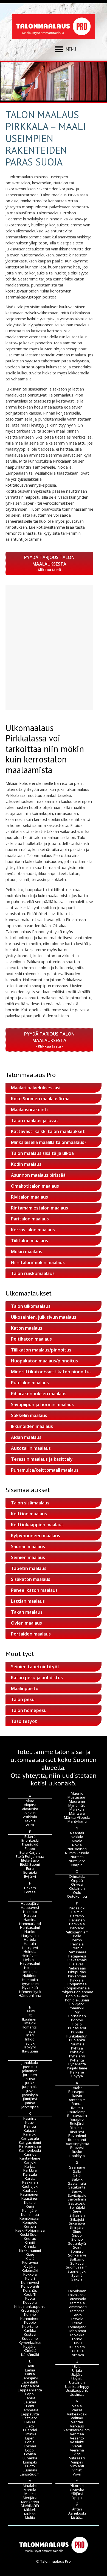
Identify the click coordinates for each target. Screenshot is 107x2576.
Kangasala (30, 2138)
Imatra (30, 2031)
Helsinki (30, 1960)
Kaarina (30, 2118)
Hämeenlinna (30, 1995)
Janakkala (30, 2063)
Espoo (30, 1849)
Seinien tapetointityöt (35, 1667)
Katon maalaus (27, 1328)
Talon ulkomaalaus (31, 1306)
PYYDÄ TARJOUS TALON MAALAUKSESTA (49, 561)
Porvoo (77, 2020)
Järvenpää (30, 2107)
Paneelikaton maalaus (34, 1590)
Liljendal (30, 2430)
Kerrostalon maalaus (33, 1230)
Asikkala (30, 1817)
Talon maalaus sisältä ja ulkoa (42, 1153)
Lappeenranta (30, 2390)
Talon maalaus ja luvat (35, 1120)
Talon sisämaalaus (30, 1503)
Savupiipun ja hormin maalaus (42, 1404)
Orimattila (77, 1876)
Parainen (77, 1920)
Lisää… (77, 2517)
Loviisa (30, 2454)
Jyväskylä (30, 2095)
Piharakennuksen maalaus (39, 1394)
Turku (77, 2343)
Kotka (30, 2298)
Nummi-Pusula (77, 1853)
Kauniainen (30, 2194)
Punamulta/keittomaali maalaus (45, 1470)
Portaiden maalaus (31, 1634)
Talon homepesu (29, 1710)
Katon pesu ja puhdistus (37, 1678)
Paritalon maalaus (30, 1219)
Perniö (77, 1948)
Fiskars (30, 1888)
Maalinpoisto (25, 1688)
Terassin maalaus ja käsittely (42, 1459)
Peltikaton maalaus (31, 1339)
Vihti (77, 2454)
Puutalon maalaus (30, 1383)
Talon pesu (23, 1699)
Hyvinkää (30, 1988)
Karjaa (30, 2166)
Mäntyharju (77, 1821)
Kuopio (30, 2322)
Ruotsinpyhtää (77, 2144)
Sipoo (77, 2235)
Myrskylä (77, 1809)
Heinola (30, 1951)
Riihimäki (77, 2128)
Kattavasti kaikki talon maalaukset (48, 1131)
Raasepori (77, 2092)
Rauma (77, 2108)
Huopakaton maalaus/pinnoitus (44, 1361)
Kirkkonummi (30, 2250)
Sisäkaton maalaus (31, 1579)
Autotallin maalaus (31, 1448)
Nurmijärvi (77, 1861)
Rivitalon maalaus (29, 1197)
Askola (30, 1821)
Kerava (30, 2226)
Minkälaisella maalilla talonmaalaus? (49, 1142)
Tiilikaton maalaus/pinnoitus (41, 1350)
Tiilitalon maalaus (29, 1241)
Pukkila (77, 2032)
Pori (77, 2012)
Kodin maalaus (26, 1164)
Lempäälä (30, 2410)
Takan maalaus (27, 1612)
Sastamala (77, 2183)
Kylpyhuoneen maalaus (36, 1536)
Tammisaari (77, 2307)
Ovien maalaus (26, 1623)
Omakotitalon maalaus (35, 1186)
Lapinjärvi (30, 2378)
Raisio (77, 2096)
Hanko (30, 1932)
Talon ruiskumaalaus (33, 1273)
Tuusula (77, 2351)
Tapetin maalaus (29, 1568)
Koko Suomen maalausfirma (40, 1099)
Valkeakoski (77, 2414)
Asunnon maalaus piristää (38, 1175)
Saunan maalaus (28, 1546)
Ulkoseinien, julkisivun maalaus (44, 1317)
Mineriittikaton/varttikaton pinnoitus (51, 1372)
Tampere (77, 2311)
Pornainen (77, 2016)
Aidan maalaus (26, 1437)
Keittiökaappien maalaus (37, 1525)
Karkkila (30, 2170)
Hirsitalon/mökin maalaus (38, 1262)
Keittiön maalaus (29, 1514)
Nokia (77, 1845)
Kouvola (30, 2302)
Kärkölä (30, 2350)
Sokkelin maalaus (29, 1415)
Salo (77, 2175)
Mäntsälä (77, 1813)
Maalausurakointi (29, 1110)
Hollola (30, 1968)
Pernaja (77, 1944)
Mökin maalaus (27, 1252)
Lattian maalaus (28, 1601)
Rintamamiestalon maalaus (40, 1208)
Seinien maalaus (28, 1557)
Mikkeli (30, 2510)
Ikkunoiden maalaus (32, 1426)
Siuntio (77, 2239)
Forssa (30, 1892)
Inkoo (30, 2039)
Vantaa (77, 2422)
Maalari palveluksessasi (36, 1088)
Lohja (30, 2442)
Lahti (30, 2366)
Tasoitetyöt (24, 1721)
